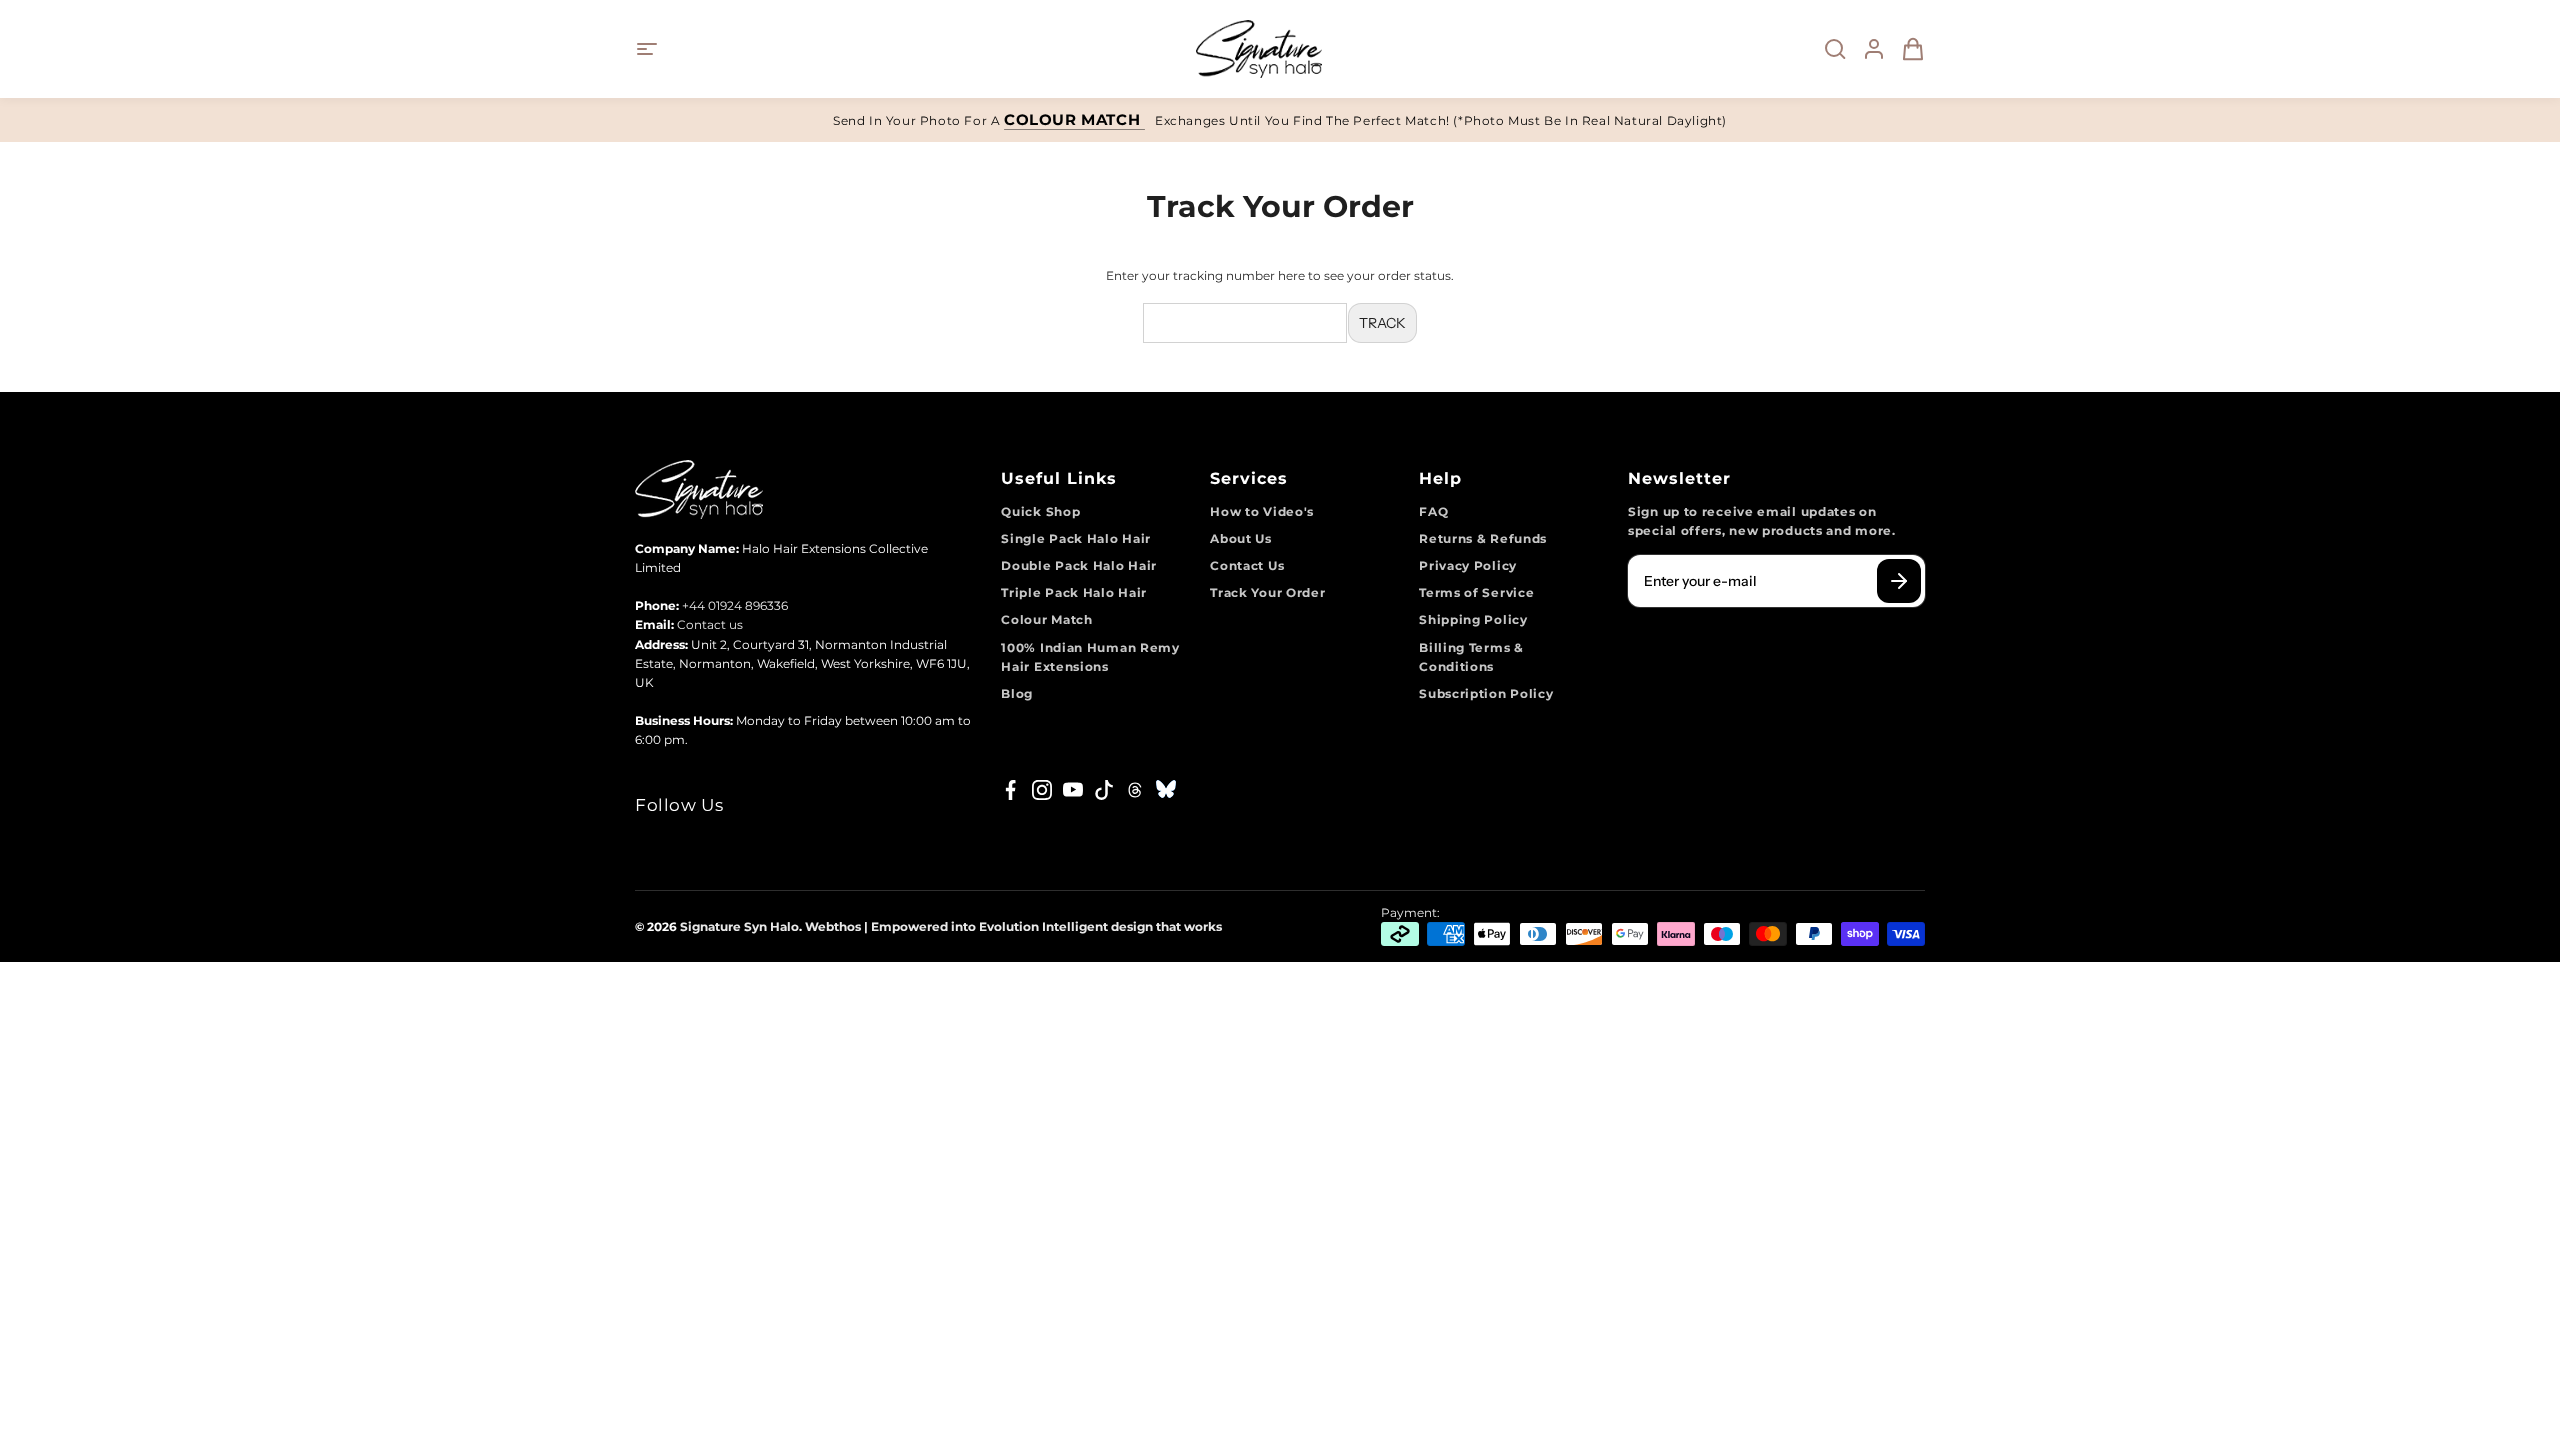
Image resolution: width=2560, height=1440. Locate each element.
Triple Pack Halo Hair (1074, 592)
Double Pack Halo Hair (1079, 565)
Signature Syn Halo (739, 926)
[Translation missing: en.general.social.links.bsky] (1166, 790)
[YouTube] (1073, 790)
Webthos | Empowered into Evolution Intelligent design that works (1013, 926)
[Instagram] (1042, 790)
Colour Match (1046, 619)
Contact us (710, 624)
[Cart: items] (1907, 49)
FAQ (1433, 511)
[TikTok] (1104, 790)
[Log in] (1868, 49)
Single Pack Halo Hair (1076, 538)
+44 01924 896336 (735, 605)
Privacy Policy (1468, 565)
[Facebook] (1011, 790)
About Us (1241, 538)
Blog (1017, 693)
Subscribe (1899, 581)
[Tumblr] (1135, 790)
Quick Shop (1040, 511)
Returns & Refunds (1483, 538)
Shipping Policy (1473, 619)
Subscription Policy (1486, 693)
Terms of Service (1476, 592)
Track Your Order (1267, 592)
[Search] (1829, 49)
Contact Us (1247, 565)
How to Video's (1262, 511)
